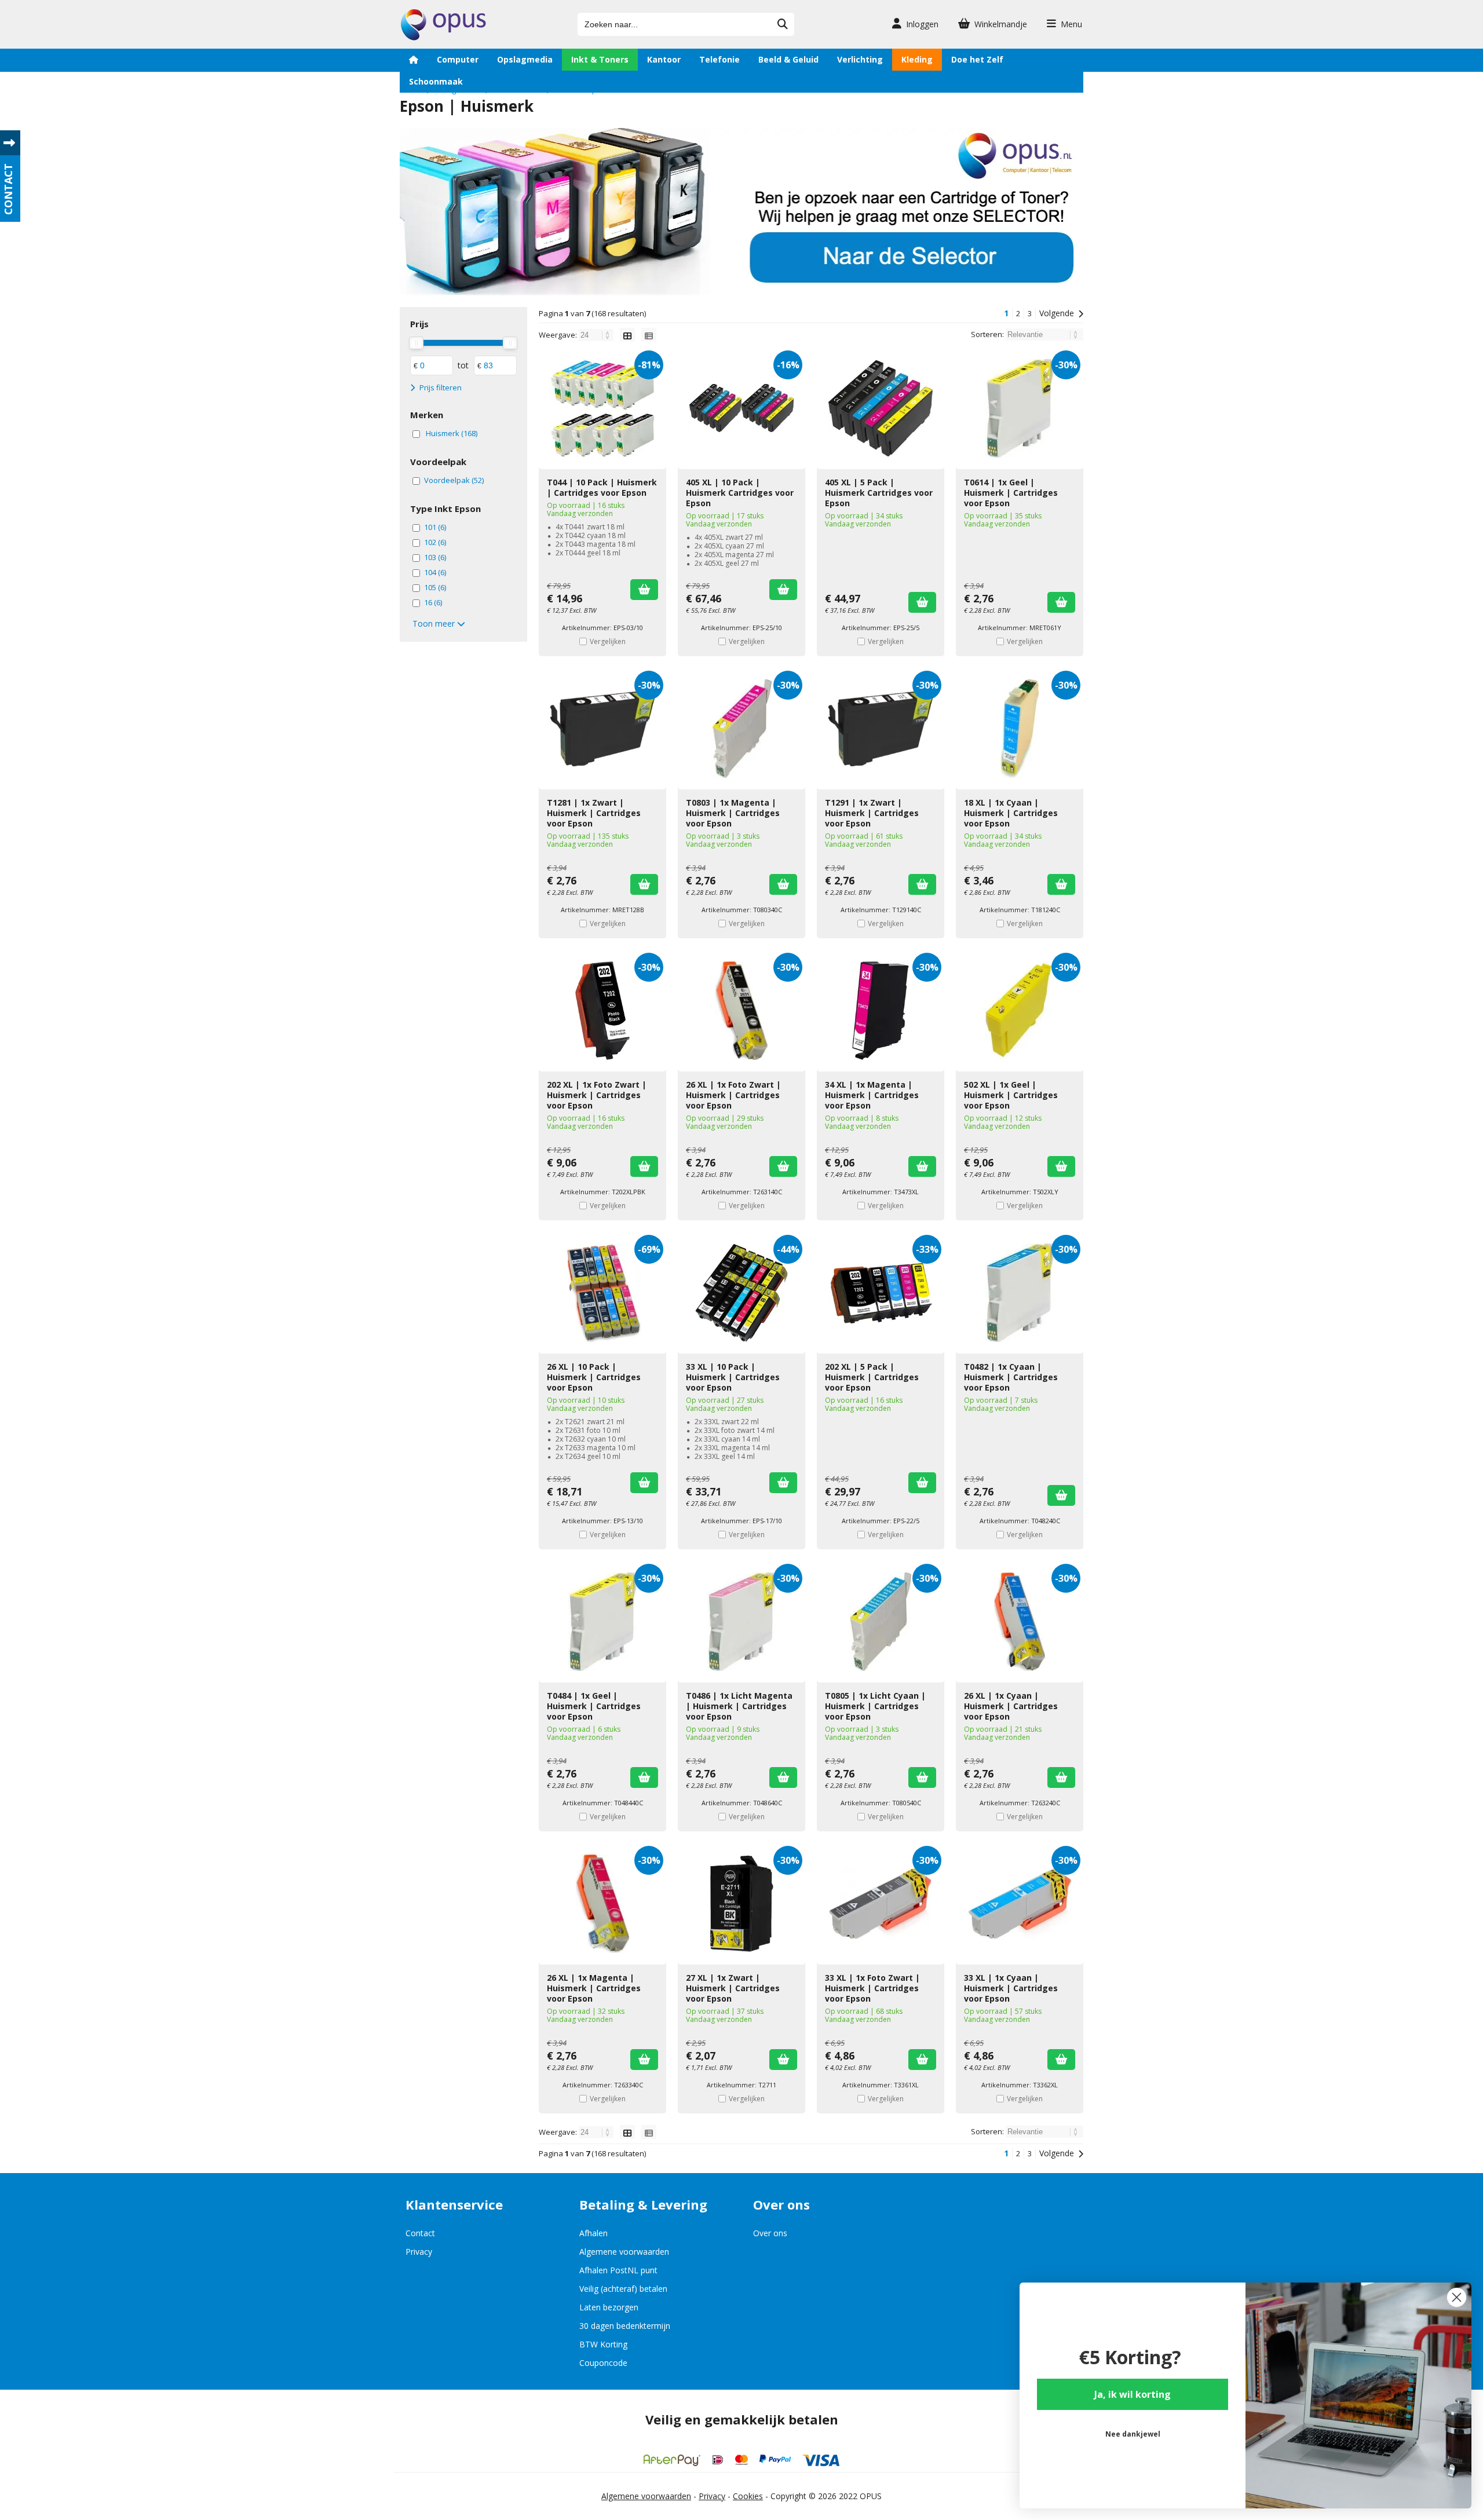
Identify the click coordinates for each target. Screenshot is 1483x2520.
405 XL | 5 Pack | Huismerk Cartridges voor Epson (879, 493)
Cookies (748, 2496)
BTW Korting (603, 2344)
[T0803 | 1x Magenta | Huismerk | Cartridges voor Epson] (741, 729)
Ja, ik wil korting (1133, 2394)
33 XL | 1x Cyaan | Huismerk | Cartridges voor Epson (1011, 1988)
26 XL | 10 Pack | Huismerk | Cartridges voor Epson (594, 1377)
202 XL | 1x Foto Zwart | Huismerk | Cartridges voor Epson (597, 1095)
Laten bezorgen (609, 2307)
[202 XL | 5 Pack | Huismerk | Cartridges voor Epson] (881, 1293)
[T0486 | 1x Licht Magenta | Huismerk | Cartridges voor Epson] (741, 1622)
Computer (458, 59)
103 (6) (435, 557)
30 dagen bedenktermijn (625, 2326)
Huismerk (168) (452, 433)
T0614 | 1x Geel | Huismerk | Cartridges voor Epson (1011, 493)
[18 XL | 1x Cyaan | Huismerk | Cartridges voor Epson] (1020, 729)
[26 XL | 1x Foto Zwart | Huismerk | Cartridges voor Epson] (741, 1011)
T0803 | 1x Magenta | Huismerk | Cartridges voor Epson (733, 813)
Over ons (770, 2233)
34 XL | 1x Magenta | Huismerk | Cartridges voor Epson (872, 1095)
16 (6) (433, 602)
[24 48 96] (597, 335)
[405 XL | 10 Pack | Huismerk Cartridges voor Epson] (741, 408)
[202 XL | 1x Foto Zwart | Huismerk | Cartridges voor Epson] (602, 1011)
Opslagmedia (525, 59)
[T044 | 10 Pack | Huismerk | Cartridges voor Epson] (602, 408)
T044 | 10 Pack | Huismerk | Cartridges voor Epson (602, 487)
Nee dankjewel (1133, 2434)
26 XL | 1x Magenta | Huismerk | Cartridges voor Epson (594, 1988)
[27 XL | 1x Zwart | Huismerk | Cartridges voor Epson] (741, 1904)
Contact (420, 2233)
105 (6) (435, 587)
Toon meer (435, 623)
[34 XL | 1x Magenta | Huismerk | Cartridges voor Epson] (881, 1011)
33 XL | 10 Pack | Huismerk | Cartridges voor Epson (733, 1377)
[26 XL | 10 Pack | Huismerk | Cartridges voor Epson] (602, 1293)
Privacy (419, 2252)
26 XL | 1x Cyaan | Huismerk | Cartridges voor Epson (1011, 1706)
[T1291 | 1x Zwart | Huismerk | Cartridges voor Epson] (881, 729)
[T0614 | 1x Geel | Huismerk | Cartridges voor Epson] (1020, 408)
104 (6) (435, 572)
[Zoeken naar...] (783, 24)
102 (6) (435, 542)
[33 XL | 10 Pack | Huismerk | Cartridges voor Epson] (741, 1293)
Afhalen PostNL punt (618, 2270)
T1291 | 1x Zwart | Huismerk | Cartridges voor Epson (872, 813)
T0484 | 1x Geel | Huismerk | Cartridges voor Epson (594, 1706)
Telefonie (719, 59)
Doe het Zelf (977, 59)
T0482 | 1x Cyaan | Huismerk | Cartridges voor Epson (1011, 1377)
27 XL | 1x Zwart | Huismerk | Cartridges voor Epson (733, 1988)
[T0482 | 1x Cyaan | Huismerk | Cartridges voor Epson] (1020, 1293)
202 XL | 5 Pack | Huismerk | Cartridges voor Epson (872, 1377)
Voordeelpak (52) (454, 480)
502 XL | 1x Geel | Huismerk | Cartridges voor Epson (1011, 1095)
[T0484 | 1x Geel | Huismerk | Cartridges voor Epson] (602, 1622)
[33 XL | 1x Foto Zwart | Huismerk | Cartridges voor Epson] (881, 1904)
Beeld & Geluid (788, 59)
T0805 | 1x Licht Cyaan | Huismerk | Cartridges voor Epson (875, 1706)
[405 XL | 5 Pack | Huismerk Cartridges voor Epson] (881, 408)
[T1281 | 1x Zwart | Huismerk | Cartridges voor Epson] (602, 729)
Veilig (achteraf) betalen (623, 2289)
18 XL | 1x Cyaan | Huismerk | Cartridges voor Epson (1011, 813)
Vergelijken (608, 641)
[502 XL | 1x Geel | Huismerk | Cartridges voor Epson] (1020, 1011)
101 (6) (435, 527)
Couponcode (603, 2363)
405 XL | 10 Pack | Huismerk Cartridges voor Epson (740, 493)
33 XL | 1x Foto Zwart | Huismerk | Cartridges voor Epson (872, 1988)
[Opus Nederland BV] (443, 37)
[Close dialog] (1457, 2297)
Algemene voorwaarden (624, 2252)
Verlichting (860, 59)
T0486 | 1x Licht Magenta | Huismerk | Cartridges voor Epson (739, 1706)
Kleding (917, 59)
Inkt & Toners (600, 59)
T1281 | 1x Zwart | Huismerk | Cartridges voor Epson (594, 813)
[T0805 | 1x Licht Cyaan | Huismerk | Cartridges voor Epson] (881, 1622)
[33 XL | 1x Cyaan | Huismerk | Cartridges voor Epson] (1020, 1904)
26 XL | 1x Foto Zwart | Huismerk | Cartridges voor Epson (733, 1095)
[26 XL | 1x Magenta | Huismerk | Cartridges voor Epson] (602, 1904)
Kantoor (664, 59)
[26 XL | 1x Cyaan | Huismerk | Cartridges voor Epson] (1020, 1622)
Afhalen (593, 2233)
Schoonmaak (436, 81)
